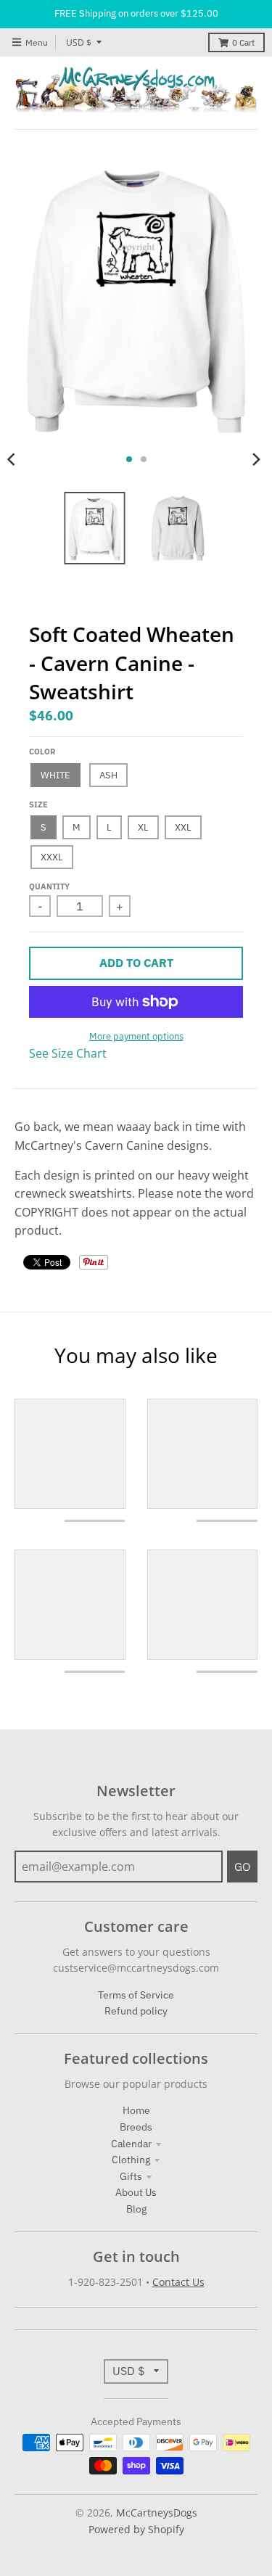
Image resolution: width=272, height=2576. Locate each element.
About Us (136, 2192)
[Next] (256, 459)
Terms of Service (136, 1995)
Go (242, 1867)
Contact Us (178, 2282)
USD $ (79, 42)
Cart (243, 42)
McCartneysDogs (157, 2513)
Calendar (131, 2144)
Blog (136, 2209)
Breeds (136, 2127)
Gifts (131, 2176)
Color (42, 752)
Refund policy (136, 2011)
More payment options (136, 1036)
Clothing (131, 2160)
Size (38, 805)
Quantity (49, 886)
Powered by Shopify (136, 2529)
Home (136, 2110)
